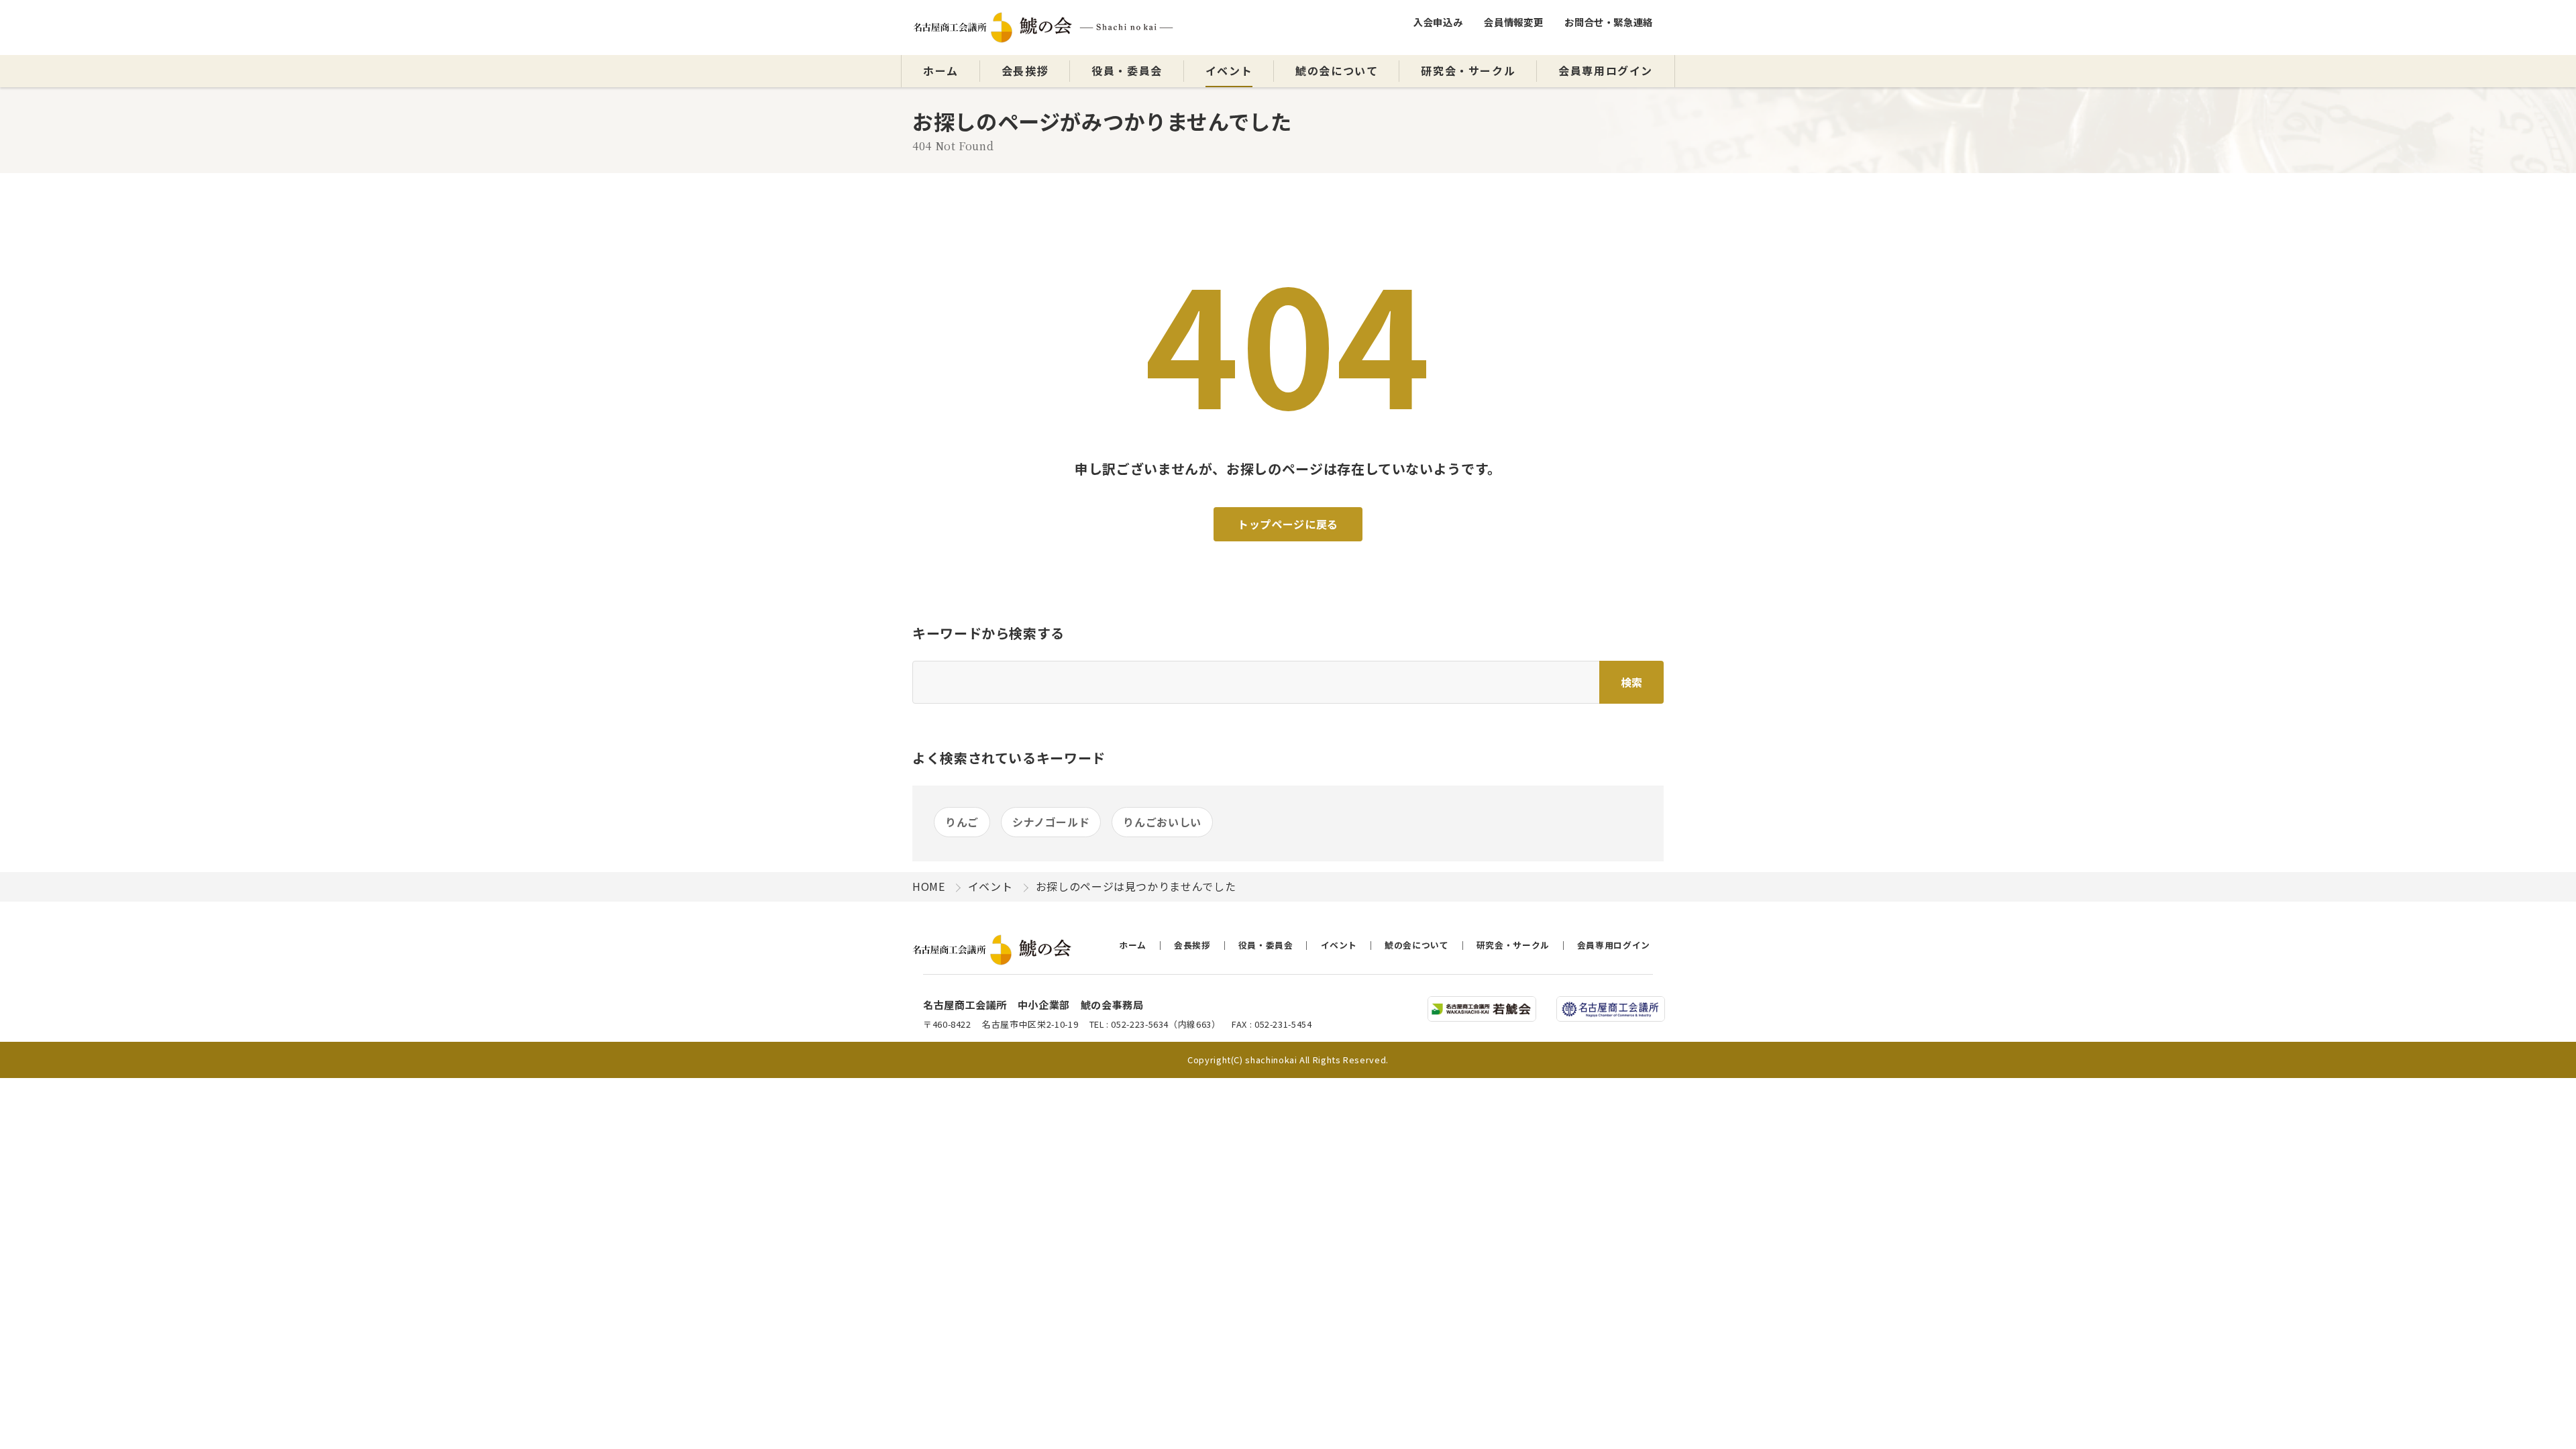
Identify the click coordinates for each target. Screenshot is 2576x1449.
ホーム (941, 70)
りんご (962, 822)
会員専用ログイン (1606, 70)
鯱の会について (1337, 70)
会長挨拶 (1025, 70)
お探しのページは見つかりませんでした (1136, 886)
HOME (929, 886)
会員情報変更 (1513, 22)
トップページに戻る (1288, 524)
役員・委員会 (1127, 70)
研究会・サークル (1468, 70)
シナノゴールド (1051, 822)
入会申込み (1438, 22)
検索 (1631, 682)
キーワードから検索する (988, 633)
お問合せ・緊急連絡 (1609, 22)
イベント (1229, 70)
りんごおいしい (1162, 822)
